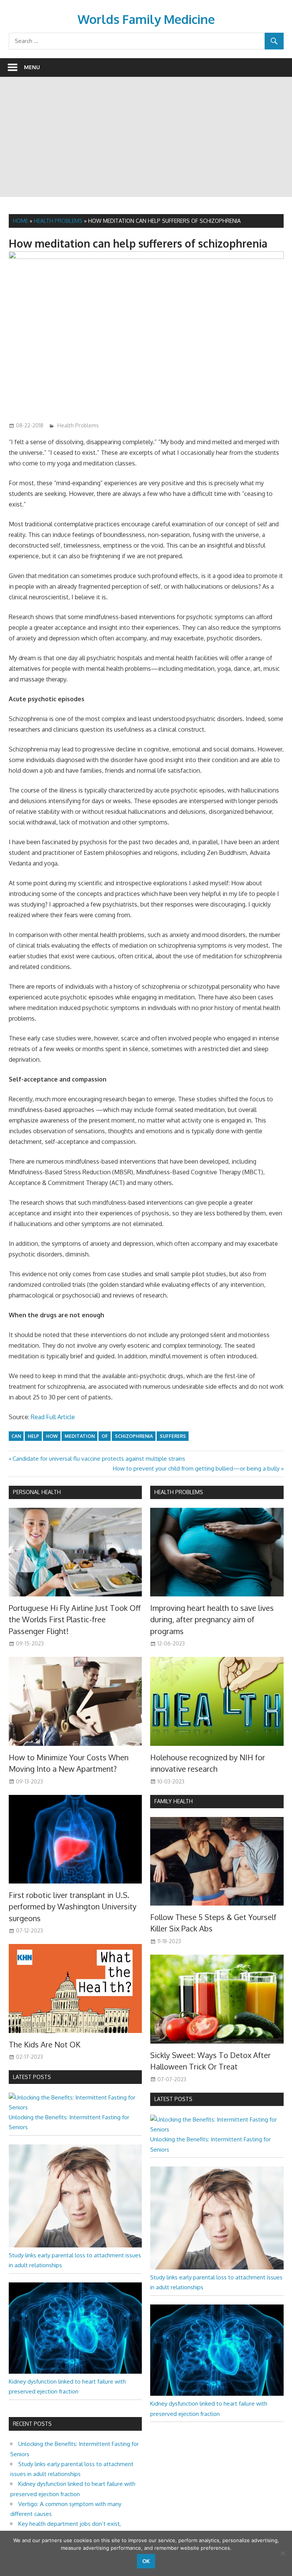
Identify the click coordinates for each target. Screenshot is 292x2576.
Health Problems (58, 221)
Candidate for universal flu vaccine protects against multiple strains (99, 1459)
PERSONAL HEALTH (37, 1492)
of (105, 1436)
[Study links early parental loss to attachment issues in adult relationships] (75, 2245)
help (33, 1436)
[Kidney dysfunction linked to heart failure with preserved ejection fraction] (75, 2372)
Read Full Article (53, 1417)
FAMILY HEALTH (174, 1801)
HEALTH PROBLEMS (179, 1492)
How (52, 1436)
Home (21, 221)
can (16, 1436)
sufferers (173, 1436)
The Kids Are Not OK (44, 2044)
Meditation (80, 1436)
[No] (282, 2553)
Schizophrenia (134, 1436)
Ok (146, 2561)
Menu (32, 67)
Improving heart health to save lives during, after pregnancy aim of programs (212, 1619)
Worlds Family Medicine (146, 19)
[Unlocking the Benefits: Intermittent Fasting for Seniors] (75, 2107)
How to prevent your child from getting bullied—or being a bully (196, 1468)
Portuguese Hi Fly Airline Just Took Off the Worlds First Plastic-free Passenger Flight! (75, 1619)
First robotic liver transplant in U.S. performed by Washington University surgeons (73, 1907)
